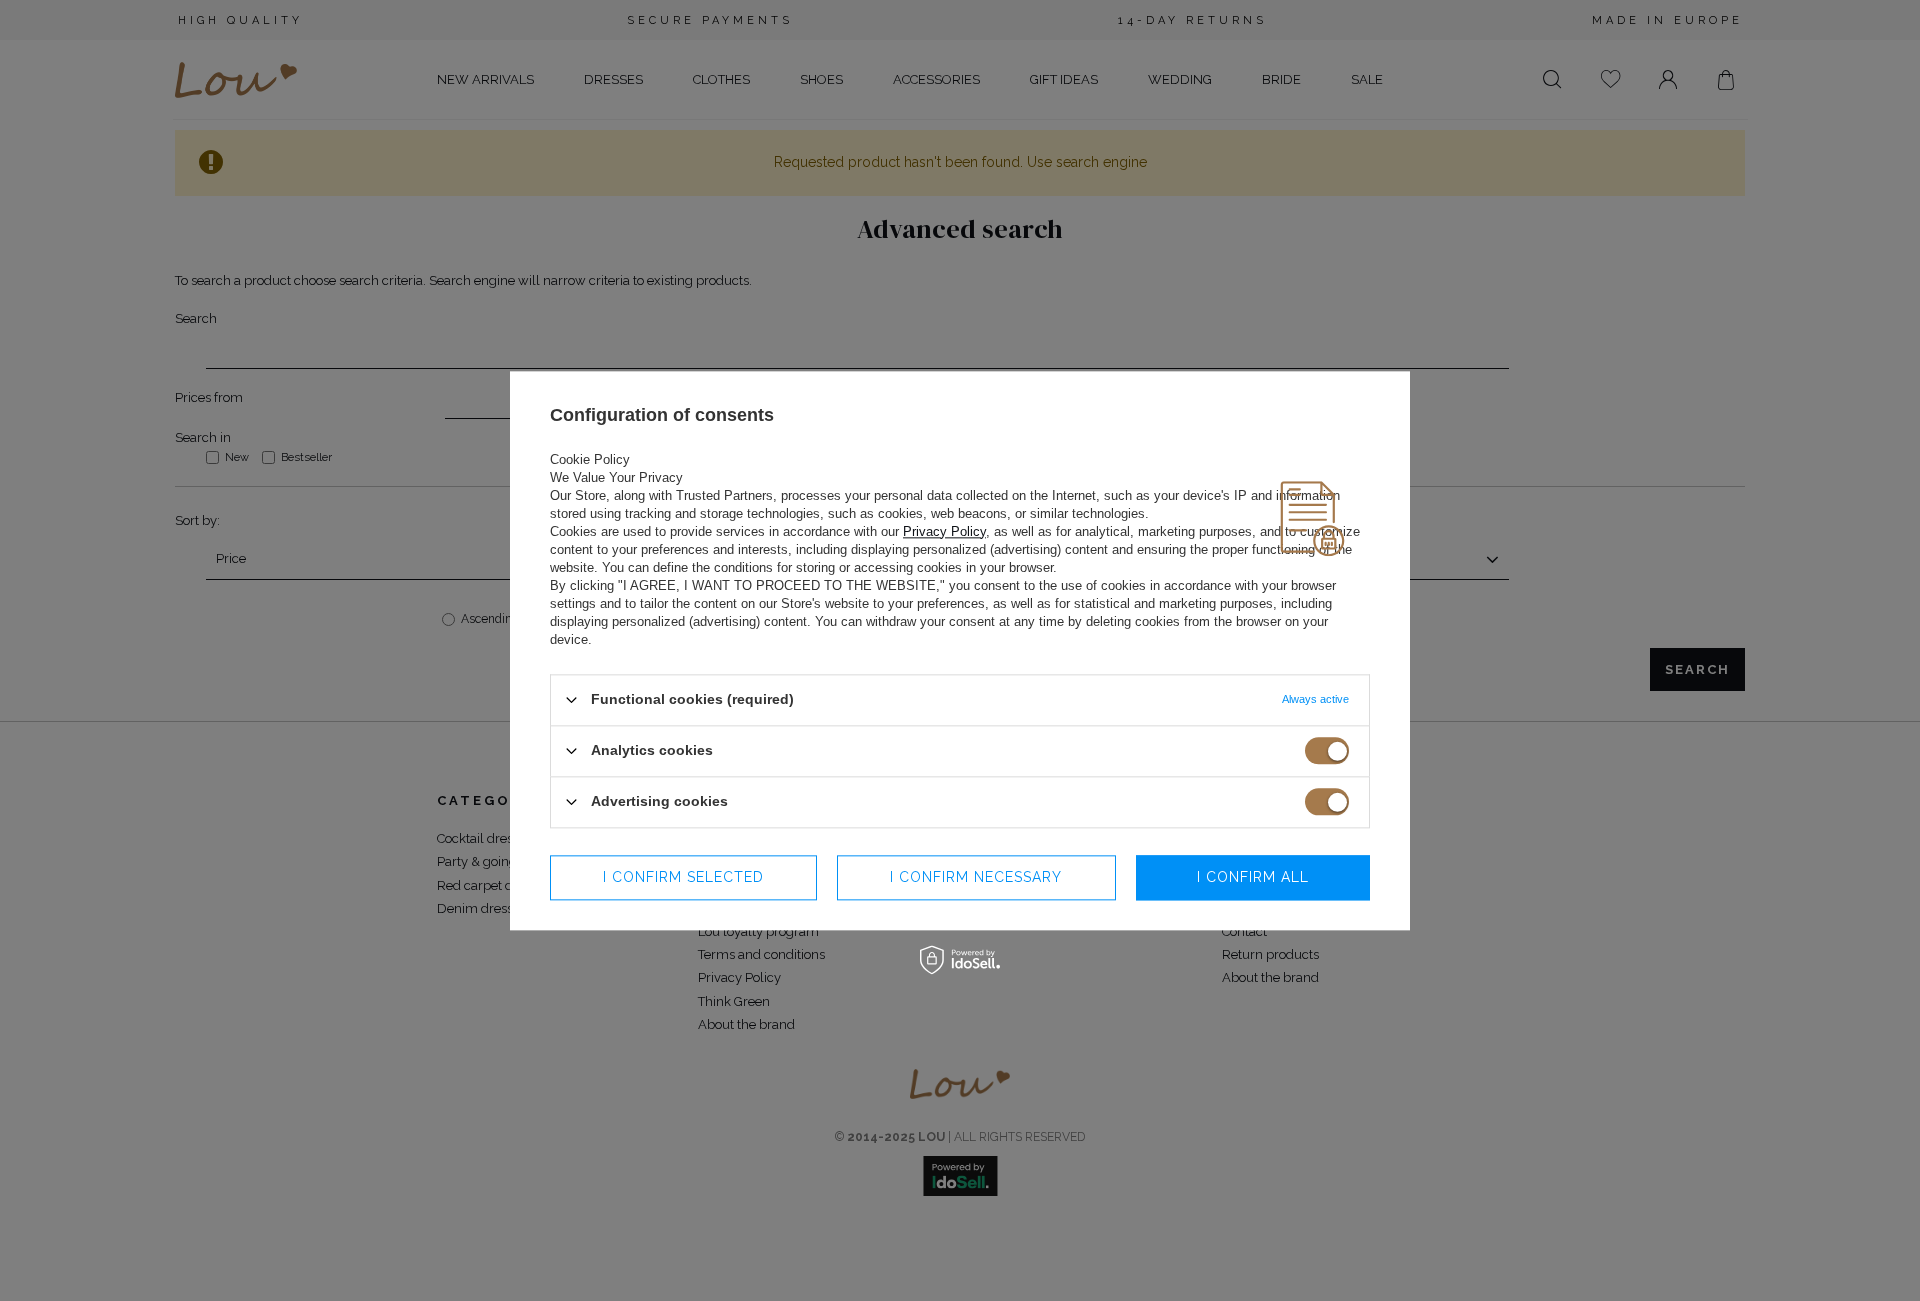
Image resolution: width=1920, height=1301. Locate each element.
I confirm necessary (976, 877)
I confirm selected (683, 877)
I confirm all (1253, 877)
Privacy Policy (944, 531)
